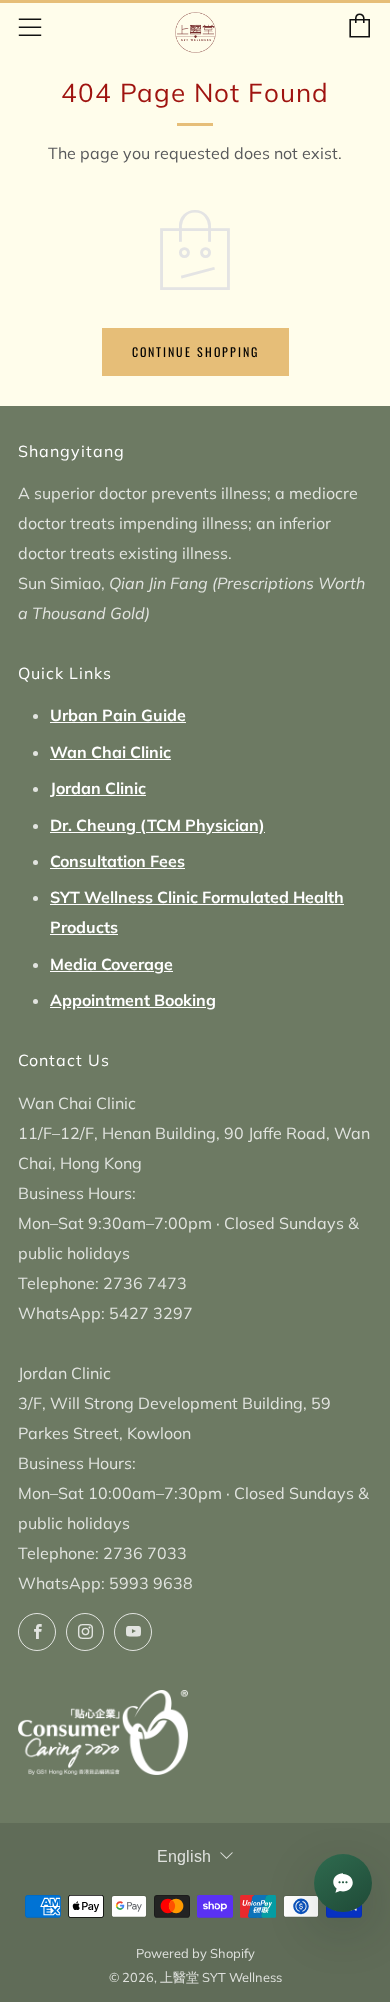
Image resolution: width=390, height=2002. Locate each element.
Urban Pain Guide (118, 715)
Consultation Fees (117, 861)
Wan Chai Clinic (110, 752)
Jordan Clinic (98, 788)
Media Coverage (111, 964)
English (184, 1856)
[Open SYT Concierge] (343, 1883)
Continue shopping (195, 351)
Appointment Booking (133, 1000)
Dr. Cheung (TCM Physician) (157, 825)
